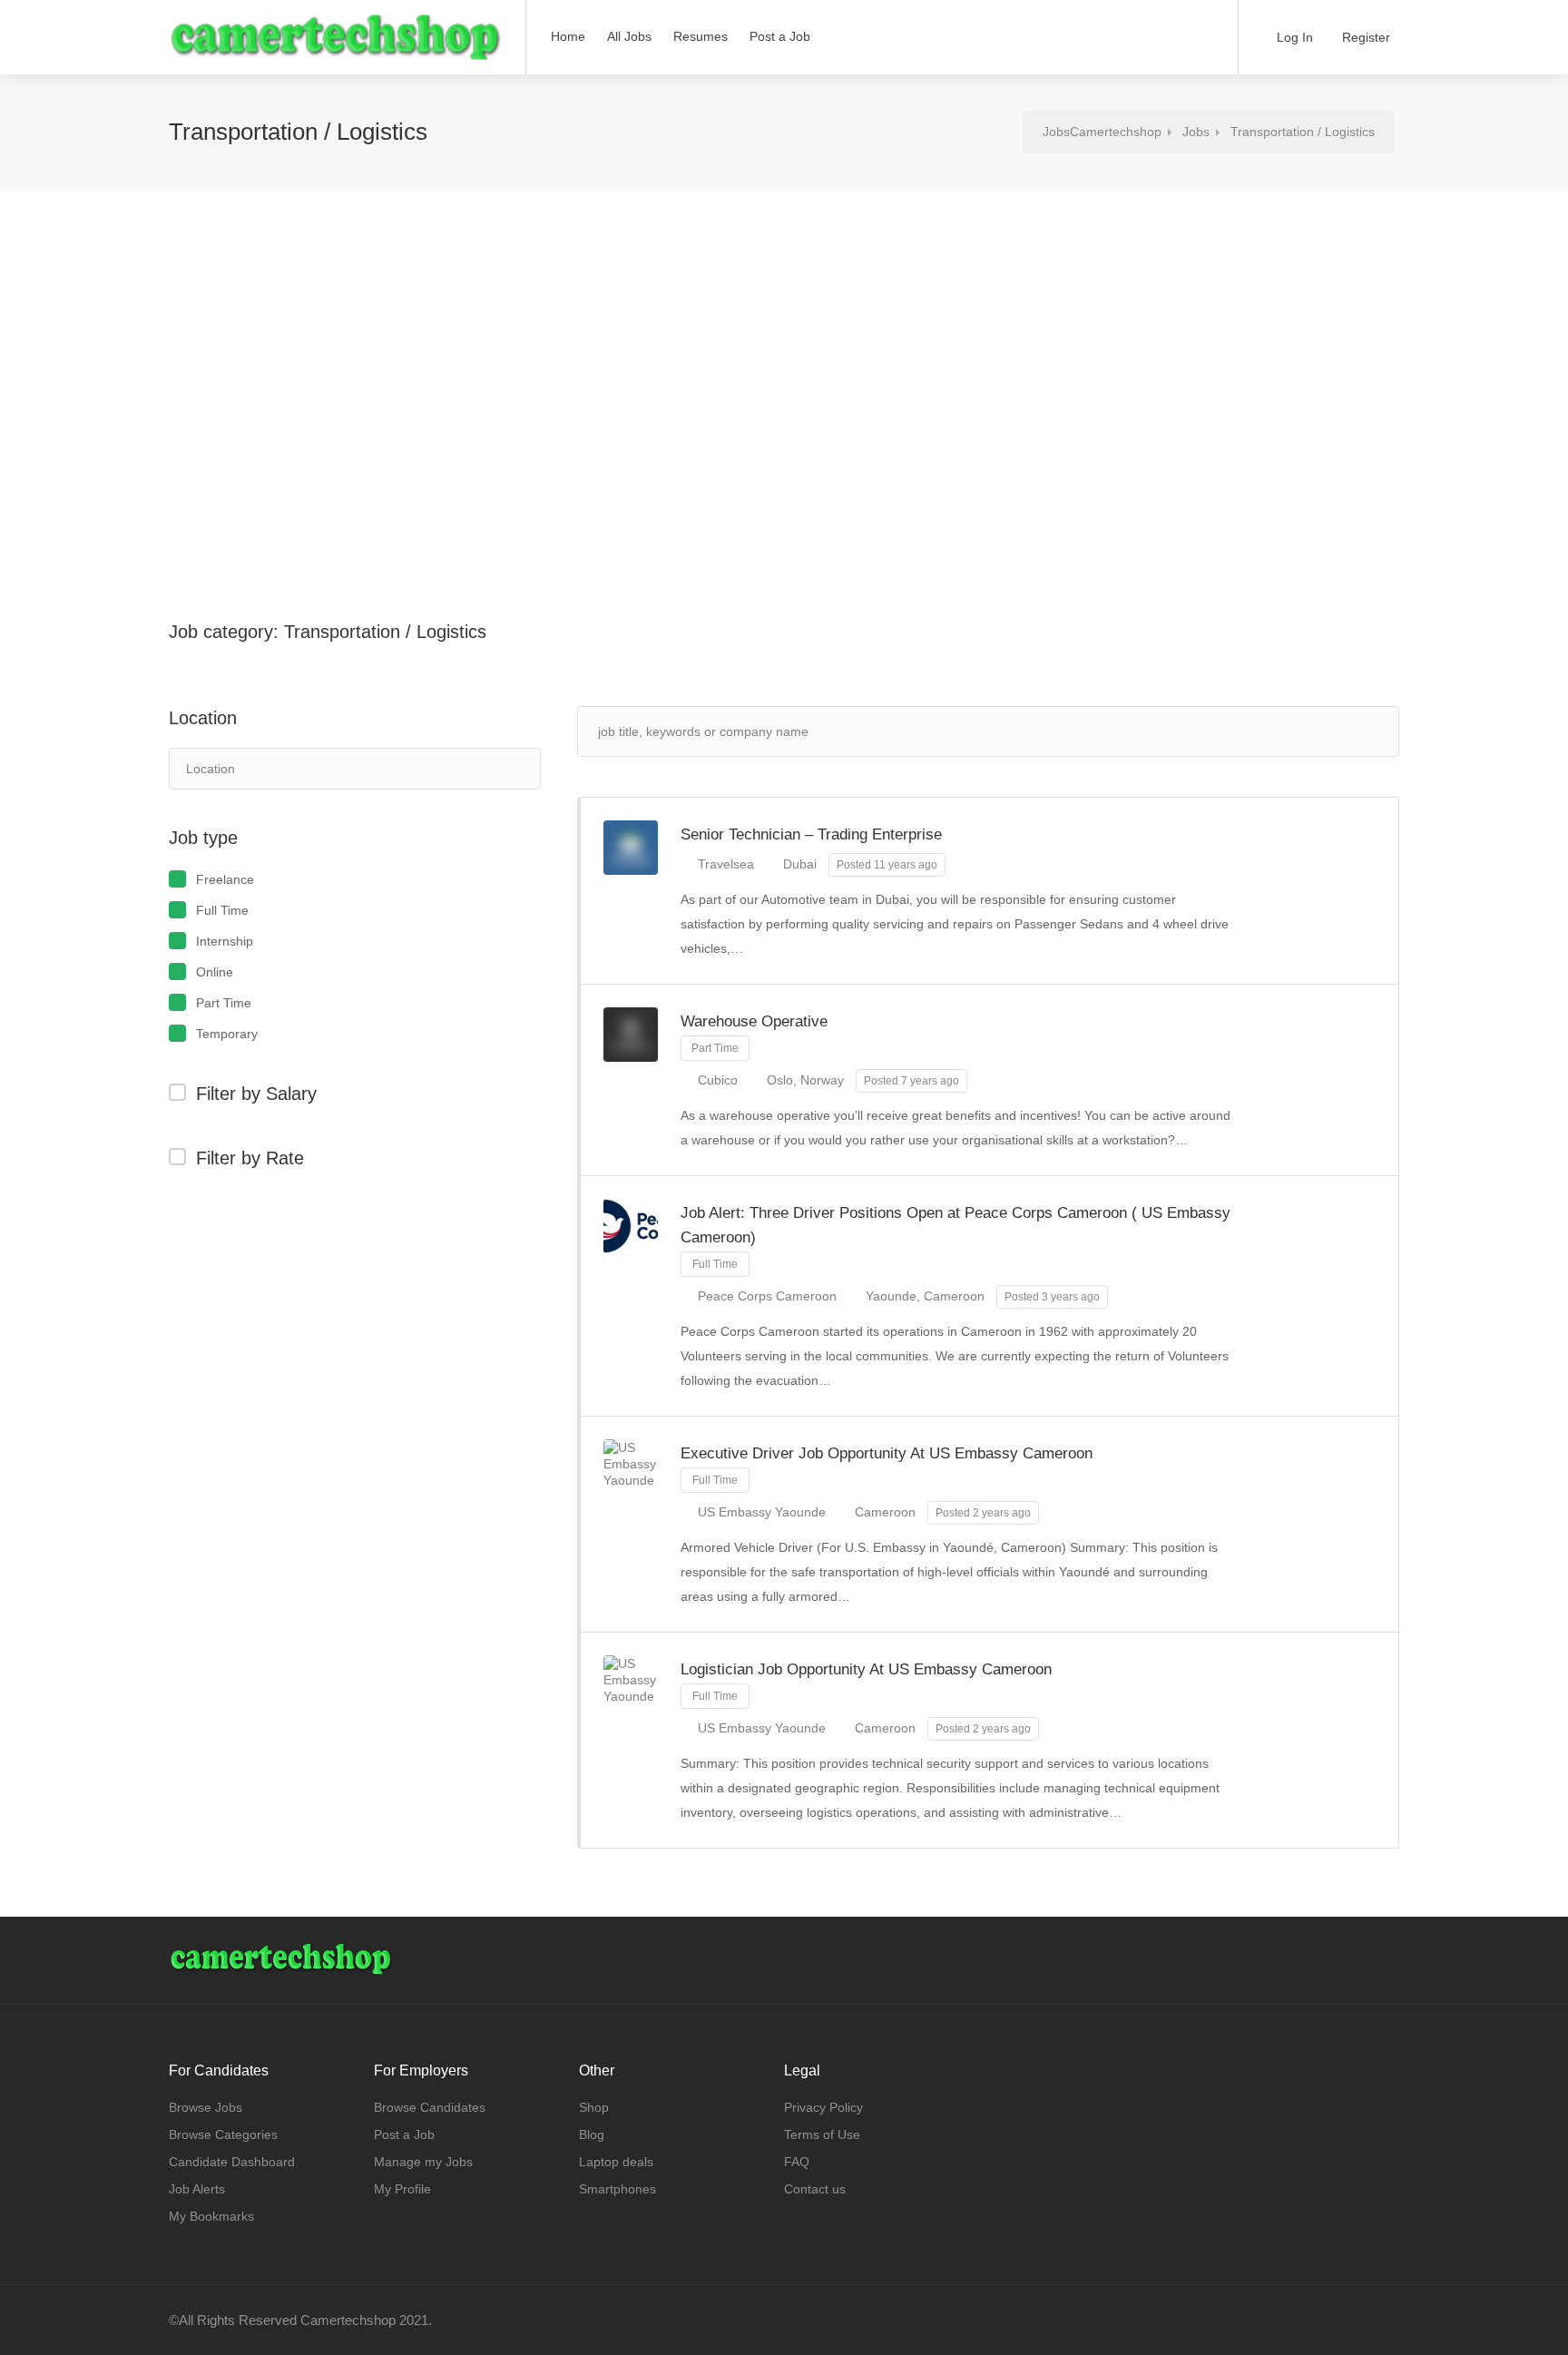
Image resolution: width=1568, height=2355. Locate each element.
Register (1364, 37)
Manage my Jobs (423, 2162)
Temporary (227, 1034)
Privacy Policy (823, 2107)
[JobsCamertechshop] (336, 39)
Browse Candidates (430, 2107)
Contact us (815, 2189)
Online (215, 972)
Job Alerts (197, 2189)
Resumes (701, 36)
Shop (594, 2107)
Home (568, 36)
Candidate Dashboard (232, 2162)
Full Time (222, 910)
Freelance (225, 879)
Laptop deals (616, 2162)
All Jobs (629, 36)
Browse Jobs (206, 2107)
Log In (1293, 37)
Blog (592, 2134)
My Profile (402, 2189)
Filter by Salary (256, 1094)
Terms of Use (822, 2134)
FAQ (797, 2162)
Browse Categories (223, 2134)
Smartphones (617, 2189)
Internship (225, 941)
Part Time (224, 1003)
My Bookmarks (211, 2216)
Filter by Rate (250, 1158)
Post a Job (780, 36)
